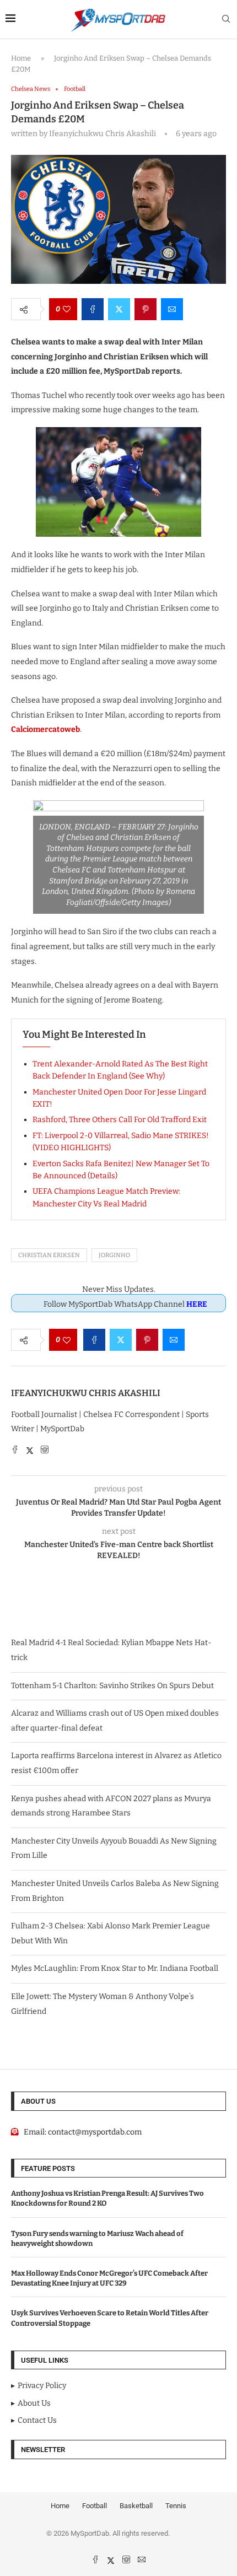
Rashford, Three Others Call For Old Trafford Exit (120, 1120)
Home (21, 58)
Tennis (176, 2506)
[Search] (226, 20)
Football (95, 2506)
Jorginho (114, 1255)
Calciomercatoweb (45, 729)
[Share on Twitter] (119, 309)
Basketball (136, 2506)
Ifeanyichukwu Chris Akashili (86, 1393)
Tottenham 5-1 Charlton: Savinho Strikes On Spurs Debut (112, 1686)
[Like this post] (67, 309)
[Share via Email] (172, 309)
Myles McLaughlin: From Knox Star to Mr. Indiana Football (115, 1968)
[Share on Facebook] (93, 309)
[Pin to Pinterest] (146, 309)
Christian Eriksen (49, 1255)
